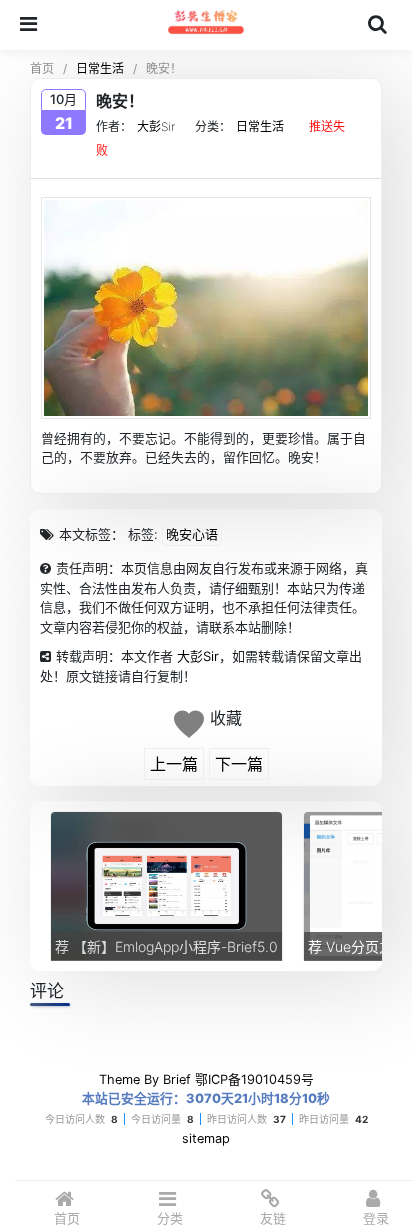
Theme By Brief (145, 1079)
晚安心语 (192, 534)
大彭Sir (156, 126)
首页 (42, 68)
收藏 (226, 718)
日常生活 (100, 68)
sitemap (206, 1138)
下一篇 (239, 764)
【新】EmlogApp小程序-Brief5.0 (166, 946)
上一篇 (174, 764)
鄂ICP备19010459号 (254, 1079)
